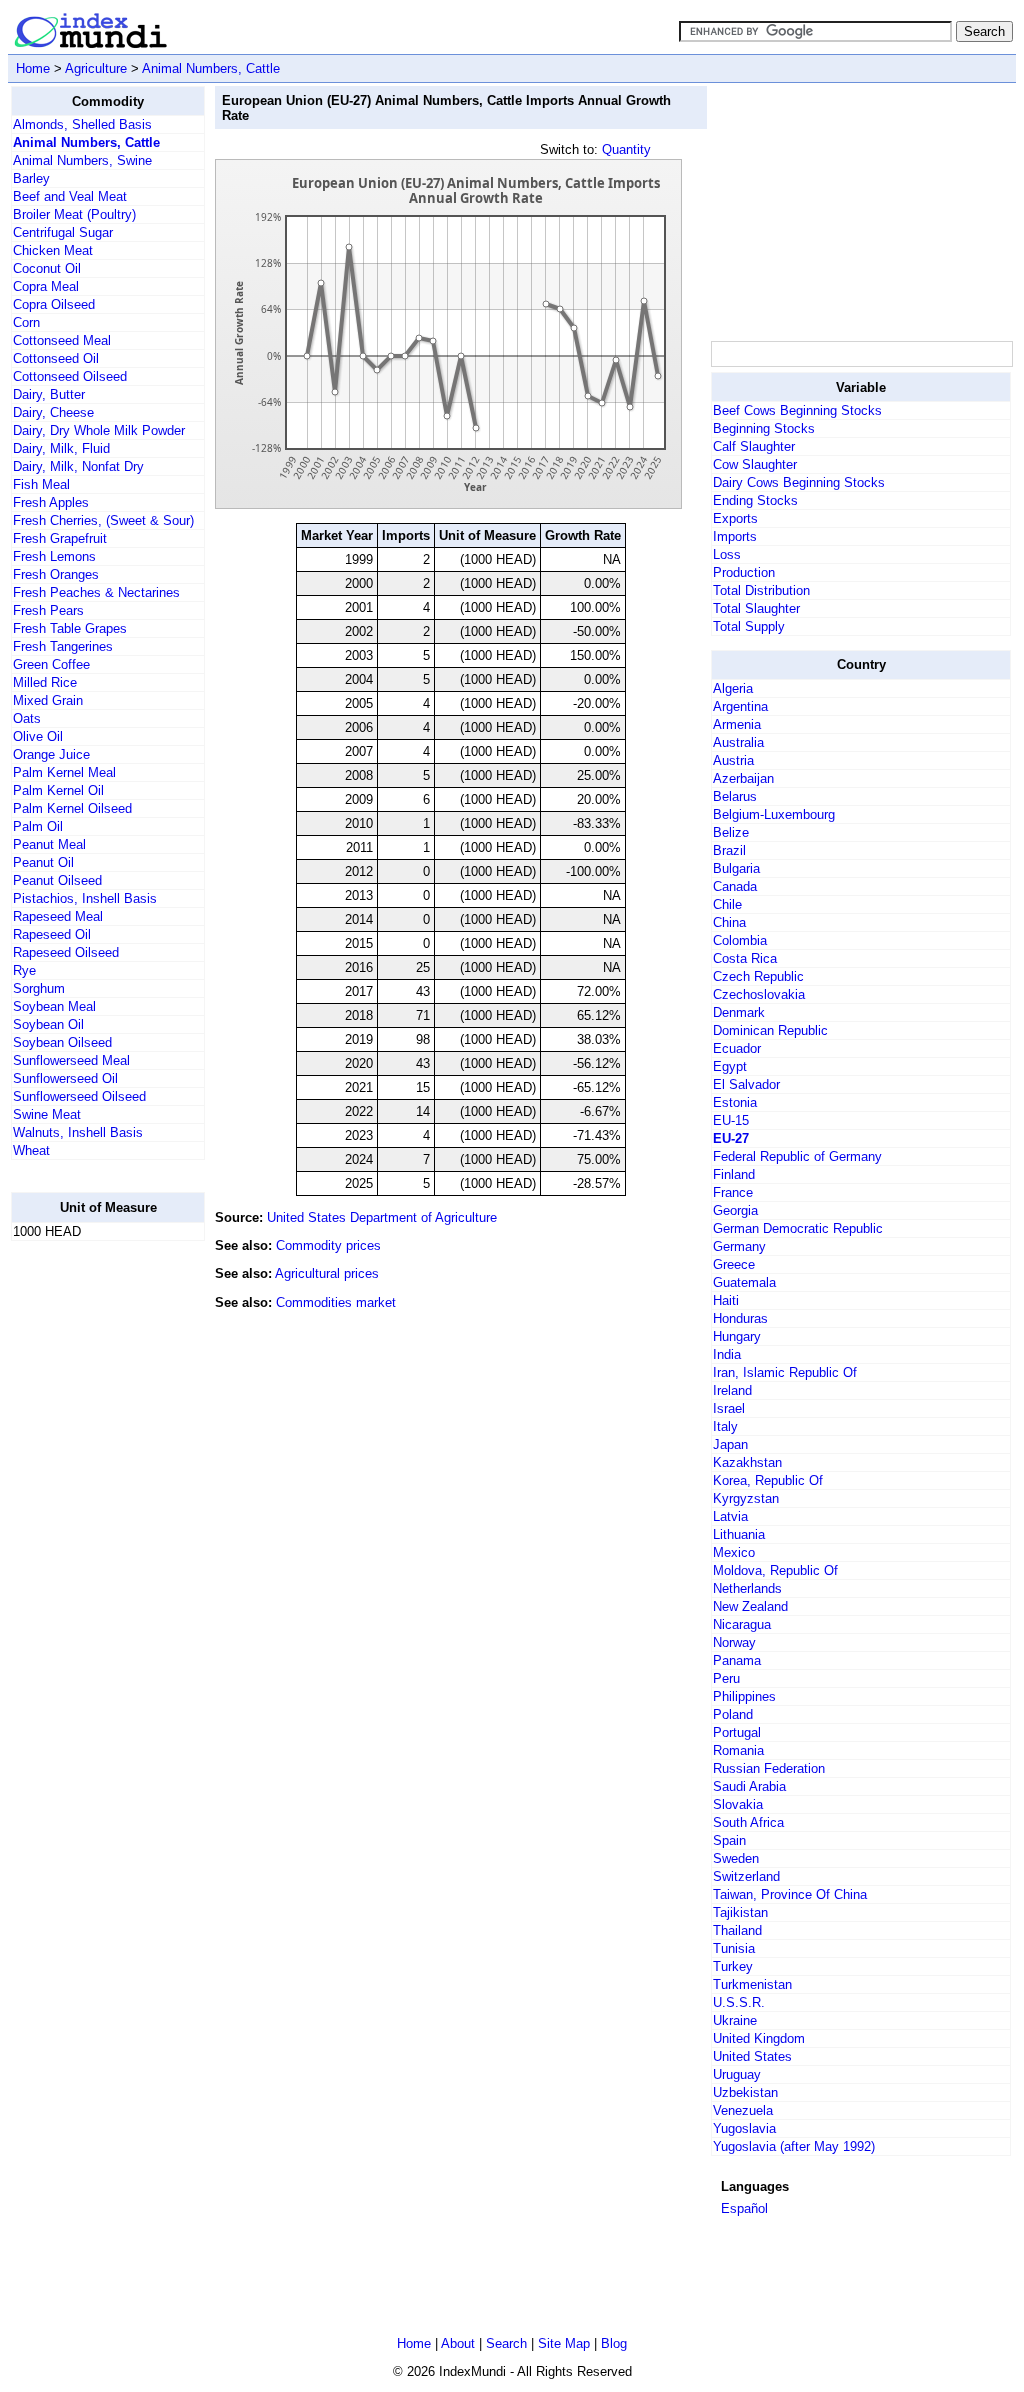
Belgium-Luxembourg (774, 814)
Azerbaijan (743, 778)
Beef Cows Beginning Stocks (797, 410)
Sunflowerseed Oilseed (79, 1096)
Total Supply (749, 626)
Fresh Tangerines (63, 646)
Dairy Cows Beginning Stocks (799, 482)
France (733, 1192)
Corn (26, 322)
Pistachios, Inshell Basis (85, 898)
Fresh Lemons (54, 556)
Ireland (732, 1390)
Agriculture (96, 68)
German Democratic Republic (798, 1228)
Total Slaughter (756, 608)
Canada (735, 886)
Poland (733, 1714)
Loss (727, 554)
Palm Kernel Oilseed (72, 808)
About (458, 2343)
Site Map (564, 2343)
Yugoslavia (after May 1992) (794, 2146)
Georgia (735, 1210)
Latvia (730, 1516)
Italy (725, 1426)
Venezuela (743, 2110)
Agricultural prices (327, 1273)
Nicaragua (742, 1624)
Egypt (730, 1066)
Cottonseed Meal (62, 340)
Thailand (737, 1930)
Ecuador (737, 1048)
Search (506, 2343)
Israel (729, 1408)
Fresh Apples (51, 502)
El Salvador (746, 1084)
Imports (735, 536)
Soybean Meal (54, 1006)
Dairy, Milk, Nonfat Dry (78, 466)
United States (752, 2056)
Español (744, 2208)
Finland (734, 1174)
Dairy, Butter (49, 394)
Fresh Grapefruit (60, 538)
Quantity (626, 149)
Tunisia (734, 1948)
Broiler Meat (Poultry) (74, 214)
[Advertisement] (91, 1557)
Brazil (729, 850)
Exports (735, 518)
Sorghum (39, 988)
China (729, 922)
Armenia (737, 724)
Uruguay (737, 2074)
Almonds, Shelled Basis (82, 124)
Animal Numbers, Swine (82, 160)
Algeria (733, 688)
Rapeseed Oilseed (66, 952)
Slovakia (738, 1804)
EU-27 (731, 1138)
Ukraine (735, 2020)
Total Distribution (761, 590)
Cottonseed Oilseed (70, 376)
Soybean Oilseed (62, 1042)
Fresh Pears (48, 610)
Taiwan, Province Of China (790, 1894)
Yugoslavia (744, 2128)
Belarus (735, 796)
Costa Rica (745, 958)
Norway (734, 1642)
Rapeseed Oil (52, 934)
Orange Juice (51, 754)
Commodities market (336, 1302)
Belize (731, 832)
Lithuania (739, 1534)
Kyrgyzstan (746, 1498)
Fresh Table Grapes (70, 628)
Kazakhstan (747, 1462)
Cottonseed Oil (56, 358)
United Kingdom (759, 2038)
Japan (730, 1444)
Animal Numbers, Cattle (211, 68)
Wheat (31, 1150)
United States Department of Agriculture (382, 1217)
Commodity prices (328, 1245)
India (727, 1354)
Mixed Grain (48, 700)
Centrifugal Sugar (63, 232)
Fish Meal (41, 484)
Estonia (735, 1102)
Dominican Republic (770, 1030)
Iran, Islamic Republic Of (785, 1372)
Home (33, 68)
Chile (727, 904)
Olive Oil (38, 736)
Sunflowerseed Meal (71, 1060)
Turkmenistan (752, 1984)
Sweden (736, 1858)
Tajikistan (740, 1912)
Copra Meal (46, 286)
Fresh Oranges (56, 574)
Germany (739, 1246)
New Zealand (750, 1606)
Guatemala (744, 1282)
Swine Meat (47, 1114)
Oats (27, 718)
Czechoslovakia (759, 994)
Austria (733, 760)
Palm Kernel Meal (64, 772)
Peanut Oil (43, 862)
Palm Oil (38, 826)
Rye (24, 970)
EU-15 (731, 1120)
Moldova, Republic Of (775, 1570)
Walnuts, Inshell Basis (78, 1132)
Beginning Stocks (764, 428)
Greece (734, 1264)
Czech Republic (758, 976)
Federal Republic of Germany (797, 1156)
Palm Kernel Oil (58, 790)
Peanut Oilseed (57, 880)
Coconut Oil (47, 268)
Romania (738, 1750)
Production (744, 572)
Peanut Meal (49, 844)
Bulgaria (736, 868)
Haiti (726, 1300)
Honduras (740, 1318)
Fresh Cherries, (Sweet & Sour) (103, 520)
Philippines (744, 1696)
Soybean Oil (48, 1024)
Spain (729, 1840)
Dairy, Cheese (53, 412)
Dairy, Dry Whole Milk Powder (99, 430)
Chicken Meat (53, 250)
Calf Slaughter (754, 446)
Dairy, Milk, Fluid (61, 448)
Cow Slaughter (755, 464)
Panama (737, 1660)
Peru (726, 1678)
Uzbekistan (745, 2092)
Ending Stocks (755, 500)
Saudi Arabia (749, 1786)
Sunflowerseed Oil (65, 1078)
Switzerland (746, 1876)
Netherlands (747, 1588)
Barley (31, 178)
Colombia (740, 940)
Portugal (737, 1732)
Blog (614, 2343)
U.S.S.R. (739, 2002)
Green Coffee (51, 664)
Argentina (740, 706)
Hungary (737, 1336)
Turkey (733, 1966)
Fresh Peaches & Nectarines (96, 592)
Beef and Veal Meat (70, 196)
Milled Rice (45, 682)
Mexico (734, 1552)
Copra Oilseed (54, 304)
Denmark (739, 1012)
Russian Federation (769, 1768)
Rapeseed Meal (58, 916)
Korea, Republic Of (768, 1480)
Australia (738, 742)
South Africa (748, 1822)
